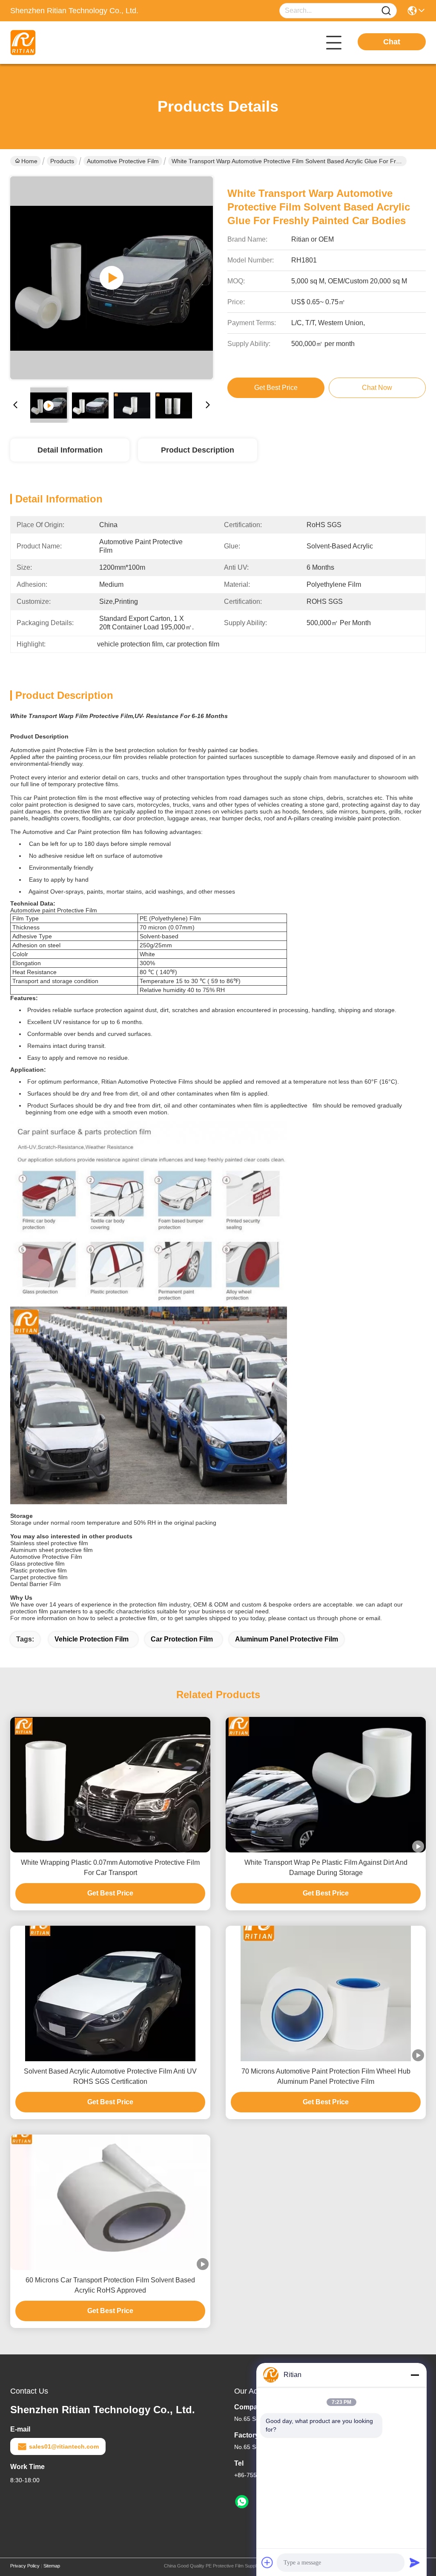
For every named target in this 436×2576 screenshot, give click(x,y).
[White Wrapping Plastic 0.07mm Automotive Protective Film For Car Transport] (110, 1785)
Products (62, 161)
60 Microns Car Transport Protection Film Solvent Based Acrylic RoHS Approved (110, 2285)
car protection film (182, 1639)
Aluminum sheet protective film (52, 1550)
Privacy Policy (25, 2566)
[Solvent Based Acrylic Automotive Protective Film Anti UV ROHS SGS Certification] (110, 1993)
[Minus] (415, 2375)
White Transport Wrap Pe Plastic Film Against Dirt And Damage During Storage (326, 1868)
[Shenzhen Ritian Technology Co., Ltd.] (57, 43)
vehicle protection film (92, 1639)
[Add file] (267, 2562)
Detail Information (70, 450)
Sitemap (52, 2566)
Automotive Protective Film (123, 161)
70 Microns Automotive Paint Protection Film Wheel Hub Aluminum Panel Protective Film (326, 2076)
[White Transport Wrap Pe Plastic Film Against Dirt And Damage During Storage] (326, 1785)
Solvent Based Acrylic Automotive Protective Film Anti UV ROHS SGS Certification (110, 2076)
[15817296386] (242, 2502)
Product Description (198, 450)
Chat (392, 42)
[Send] (415, 2562)
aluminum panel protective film (287, 1639)
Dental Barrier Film (36, 1584)
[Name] (386, 11)
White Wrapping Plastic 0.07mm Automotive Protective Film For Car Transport (110, 1868)
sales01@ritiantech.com (64, 2446)
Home (29, 161)
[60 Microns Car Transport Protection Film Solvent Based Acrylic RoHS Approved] (110, 2202)
